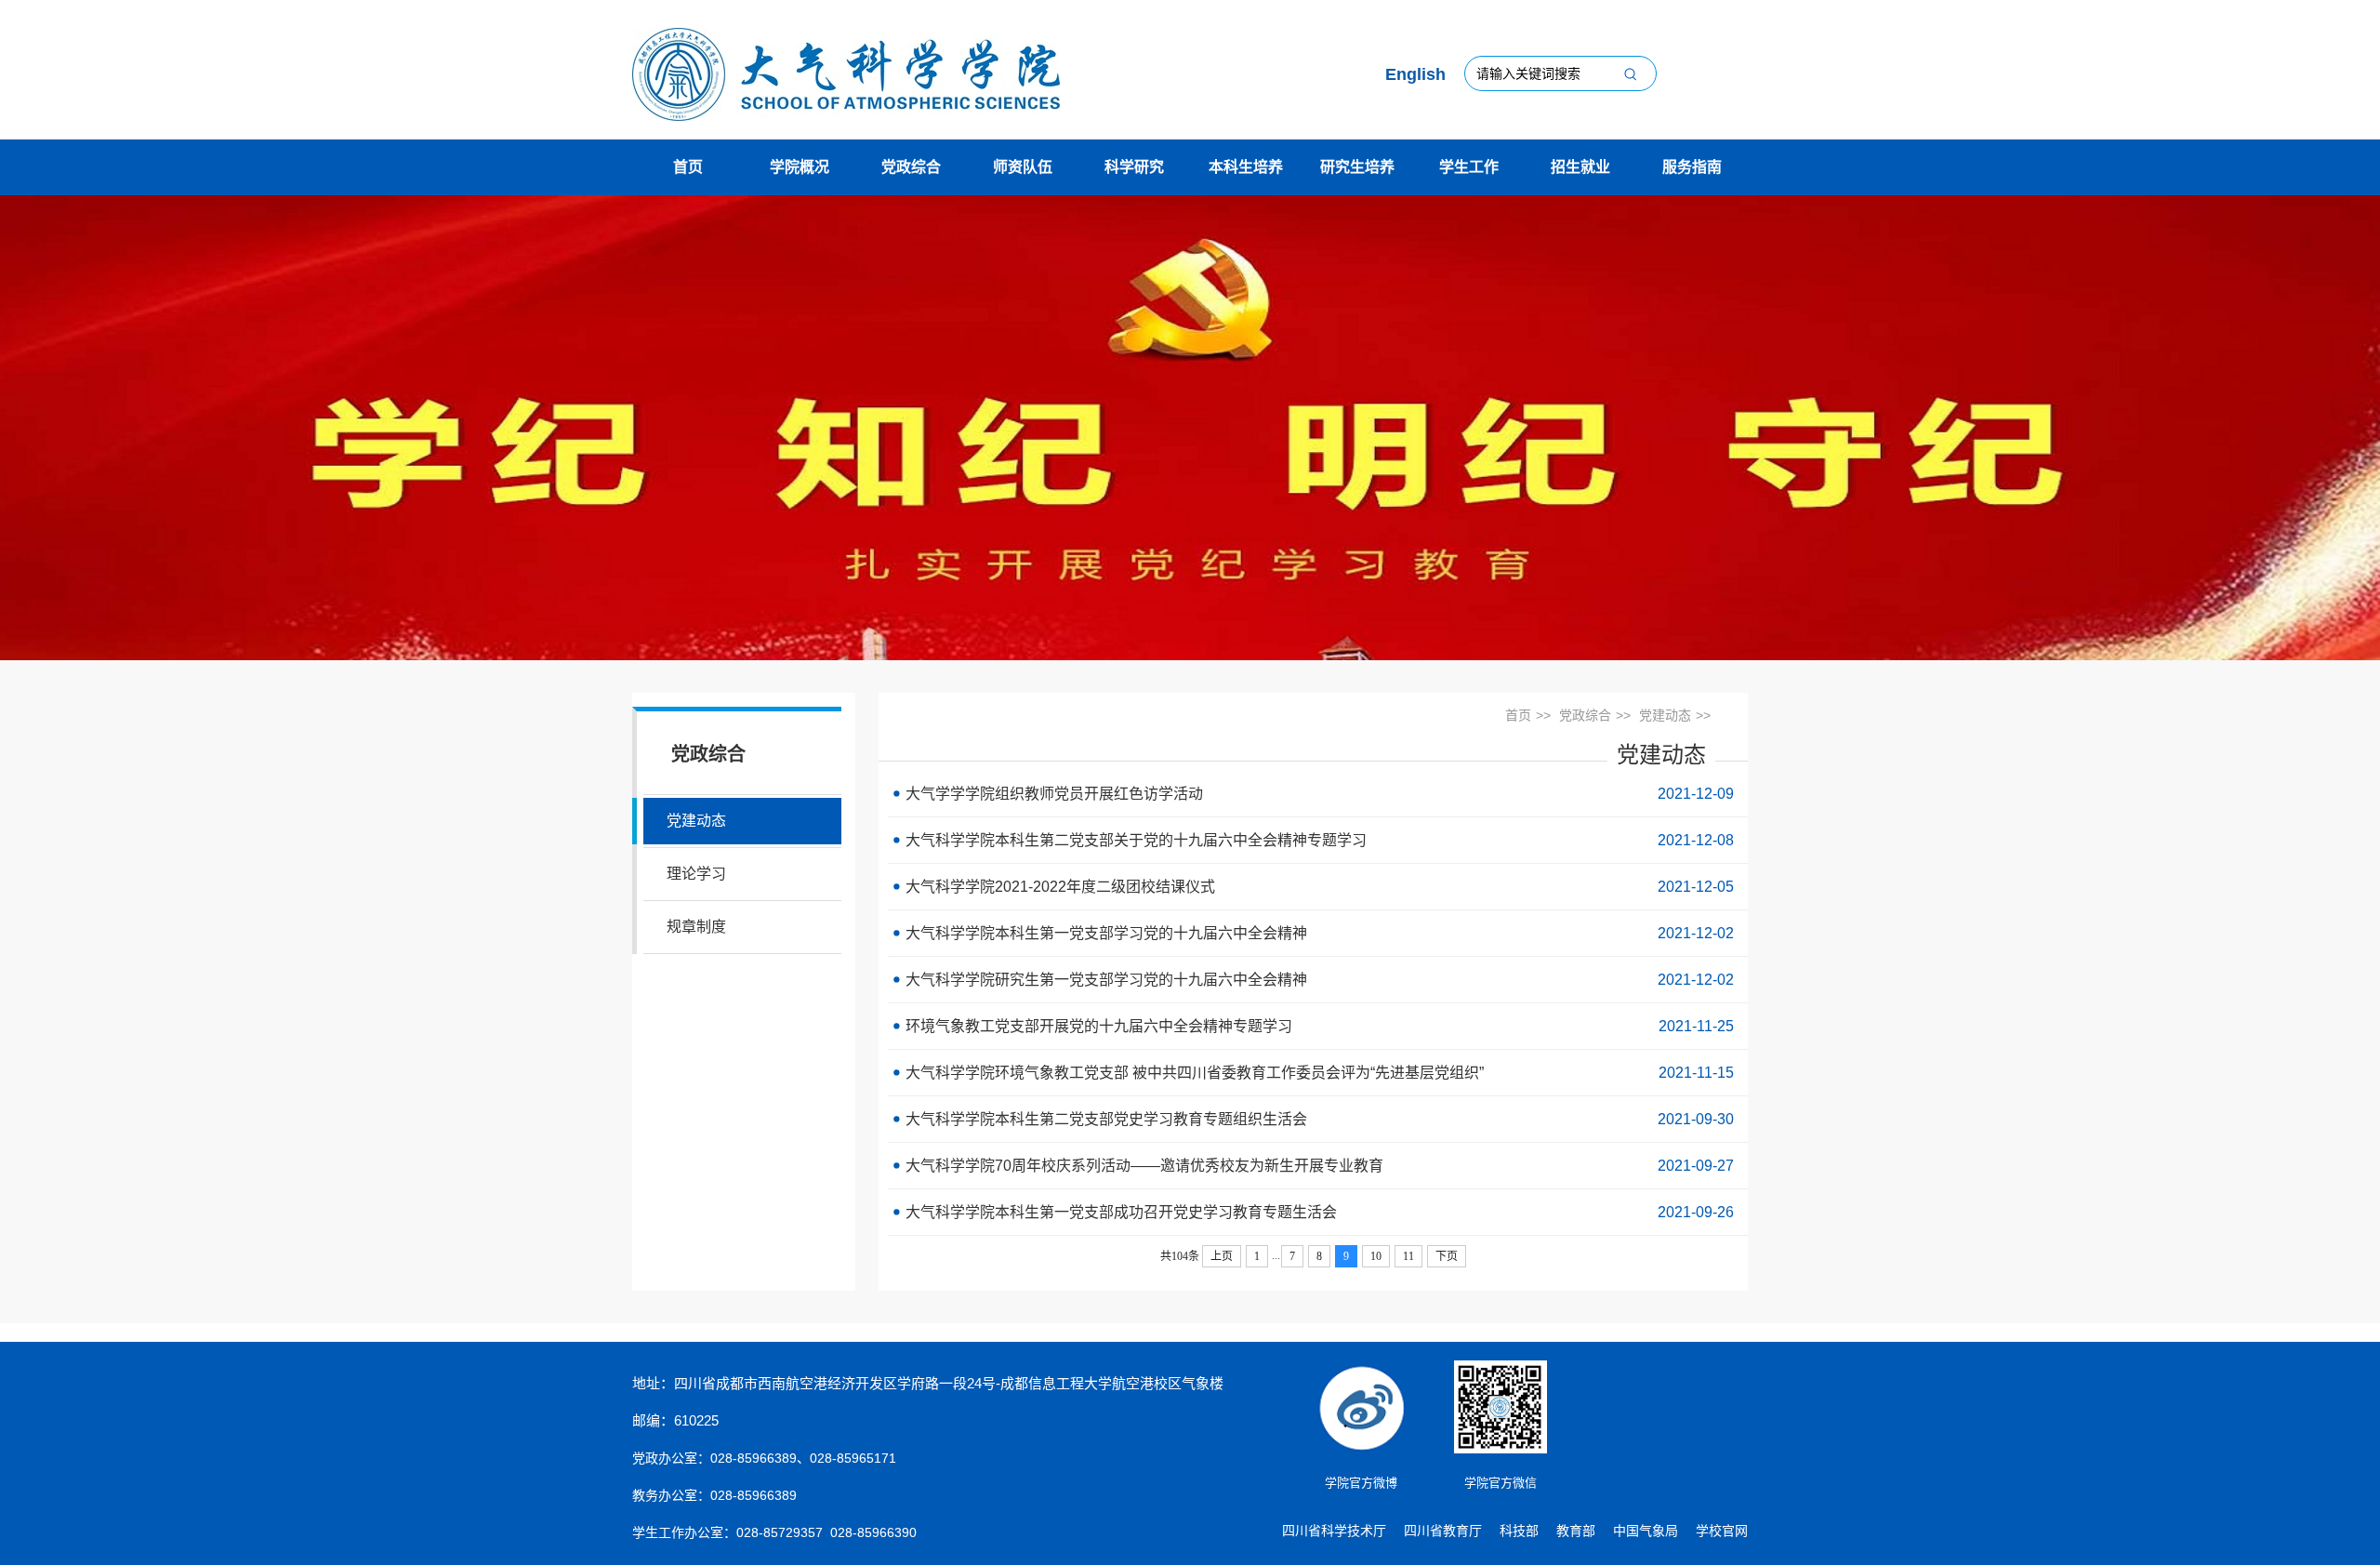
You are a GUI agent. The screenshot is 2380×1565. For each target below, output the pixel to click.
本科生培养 (1246, 167)
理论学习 (696, 874)
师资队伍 (1023, 167)
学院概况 (800, 167)
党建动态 (696, 821)
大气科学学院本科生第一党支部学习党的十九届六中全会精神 (1318, 933)
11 (1408, 1256)
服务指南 (1692, 167)
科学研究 (1134, 167)
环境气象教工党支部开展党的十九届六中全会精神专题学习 (1318, 1026)
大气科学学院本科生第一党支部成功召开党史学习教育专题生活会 (1318, 1212)
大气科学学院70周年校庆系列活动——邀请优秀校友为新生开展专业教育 (1318, 1166)
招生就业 (1580, 167)
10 (1376, 1256)
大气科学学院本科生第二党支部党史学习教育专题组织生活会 (1318, 1119)
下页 (1447, 1256)
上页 (1222, 1256)
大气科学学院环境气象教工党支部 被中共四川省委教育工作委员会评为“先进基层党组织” (1318, 1073)
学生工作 (1469, 167)
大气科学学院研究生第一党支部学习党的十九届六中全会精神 (1318, 980)
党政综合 (911, 167)
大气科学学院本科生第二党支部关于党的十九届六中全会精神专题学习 (1318, 840)
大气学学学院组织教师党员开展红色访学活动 (1318, 794)
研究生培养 (1357, 167)
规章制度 (696, 927)
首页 (688, 167)
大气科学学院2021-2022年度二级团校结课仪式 (1318, 887)
